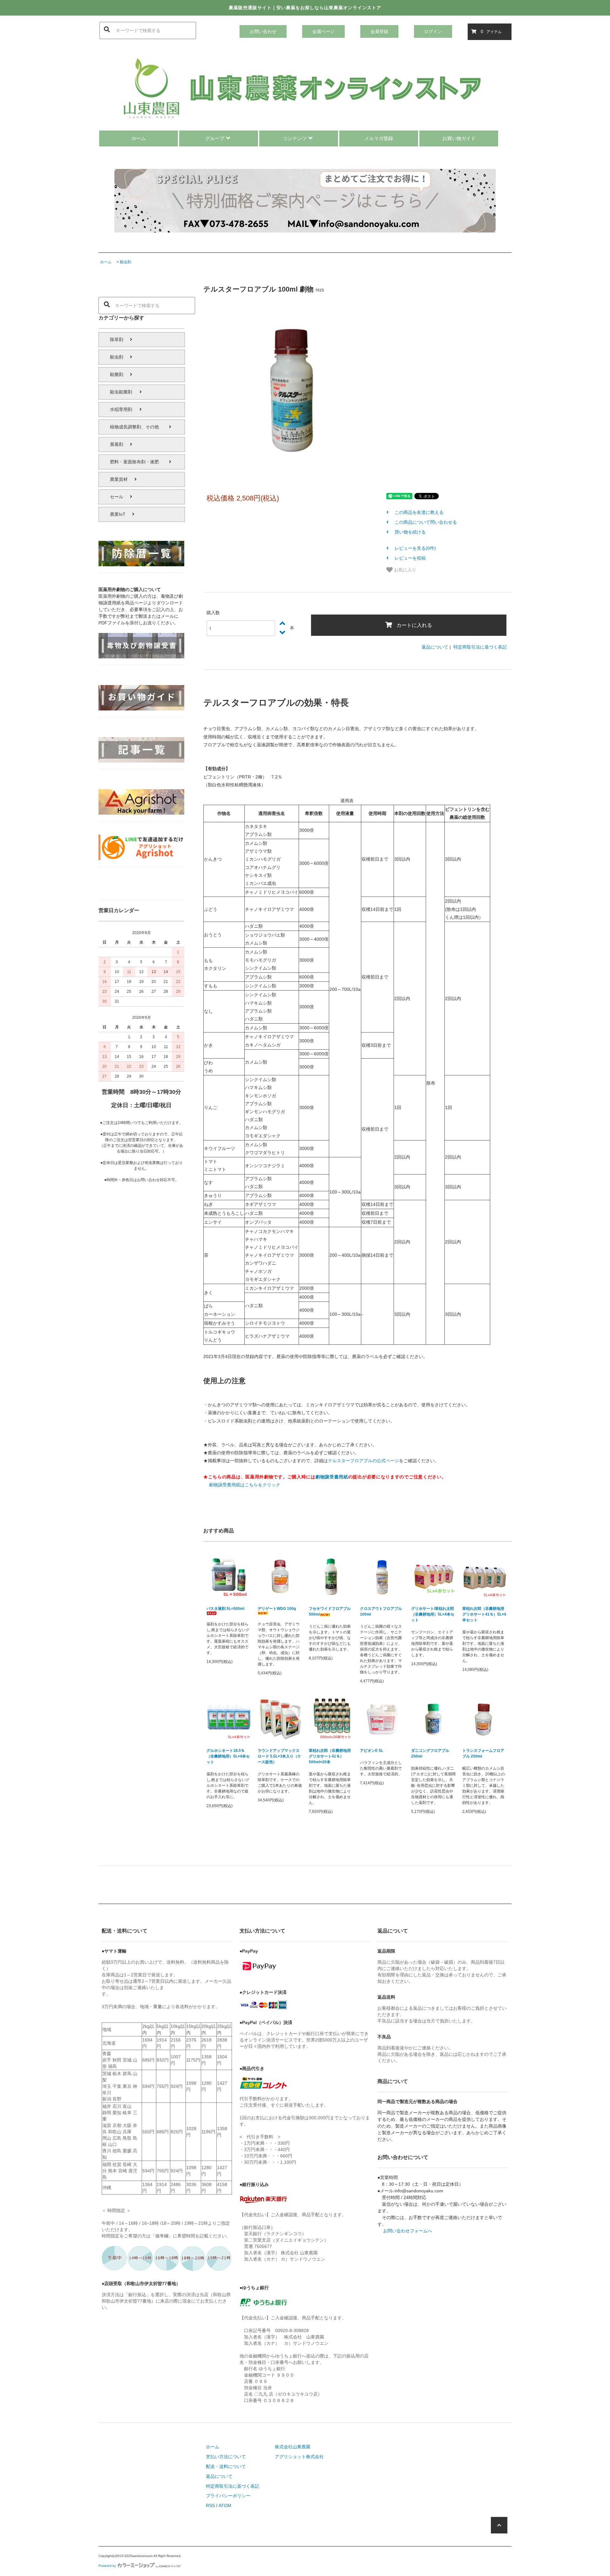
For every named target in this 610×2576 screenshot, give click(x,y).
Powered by (107, 2566)
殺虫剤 (125, 262)
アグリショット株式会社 (299, 2457)
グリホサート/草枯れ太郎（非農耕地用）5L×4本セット (433, 1614)
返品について (435, 647)
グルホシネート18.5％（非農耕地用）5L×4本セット (228, 1756)
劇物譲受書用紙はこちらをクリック (245, 1485)
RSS (210, 2505)
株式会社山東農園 (293, 2447)
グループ (215, 138)
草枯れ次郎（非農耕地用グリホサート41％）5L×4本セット (484, 1614)
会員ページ (323, 31)
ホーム (139, 138)
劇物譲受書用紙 (332, 1477)
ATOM (225, 2505)
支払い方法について (226, 2457)
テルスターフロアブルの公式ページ (363, 1461)
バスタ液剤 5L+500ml (225, 1609)
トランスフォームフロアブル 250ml (483, 1753)
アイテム (491, 31)
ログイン (433, 31)
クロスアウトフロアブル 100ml (381, 1611)
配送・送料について (226, 2466)
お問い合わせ (263, 31)
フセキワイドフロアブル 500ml (330, 1611)
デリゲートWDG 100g (277, 1609)
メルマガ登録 (379, 138)
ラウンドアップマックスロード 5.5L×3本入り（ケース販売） (279, 1756)
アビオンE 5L (372, 1751)
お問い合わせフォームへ (408, 2231)
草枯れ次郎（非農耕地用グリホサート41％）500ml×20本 (330, 1756)
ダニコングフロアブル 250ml (430, 1753)
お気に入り (404, 569)
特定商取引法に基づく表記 (480, 647)
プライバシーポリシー (228, 2496)
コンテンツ (295, 138)
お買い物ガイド (459, 138)
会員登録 (379, 31)
